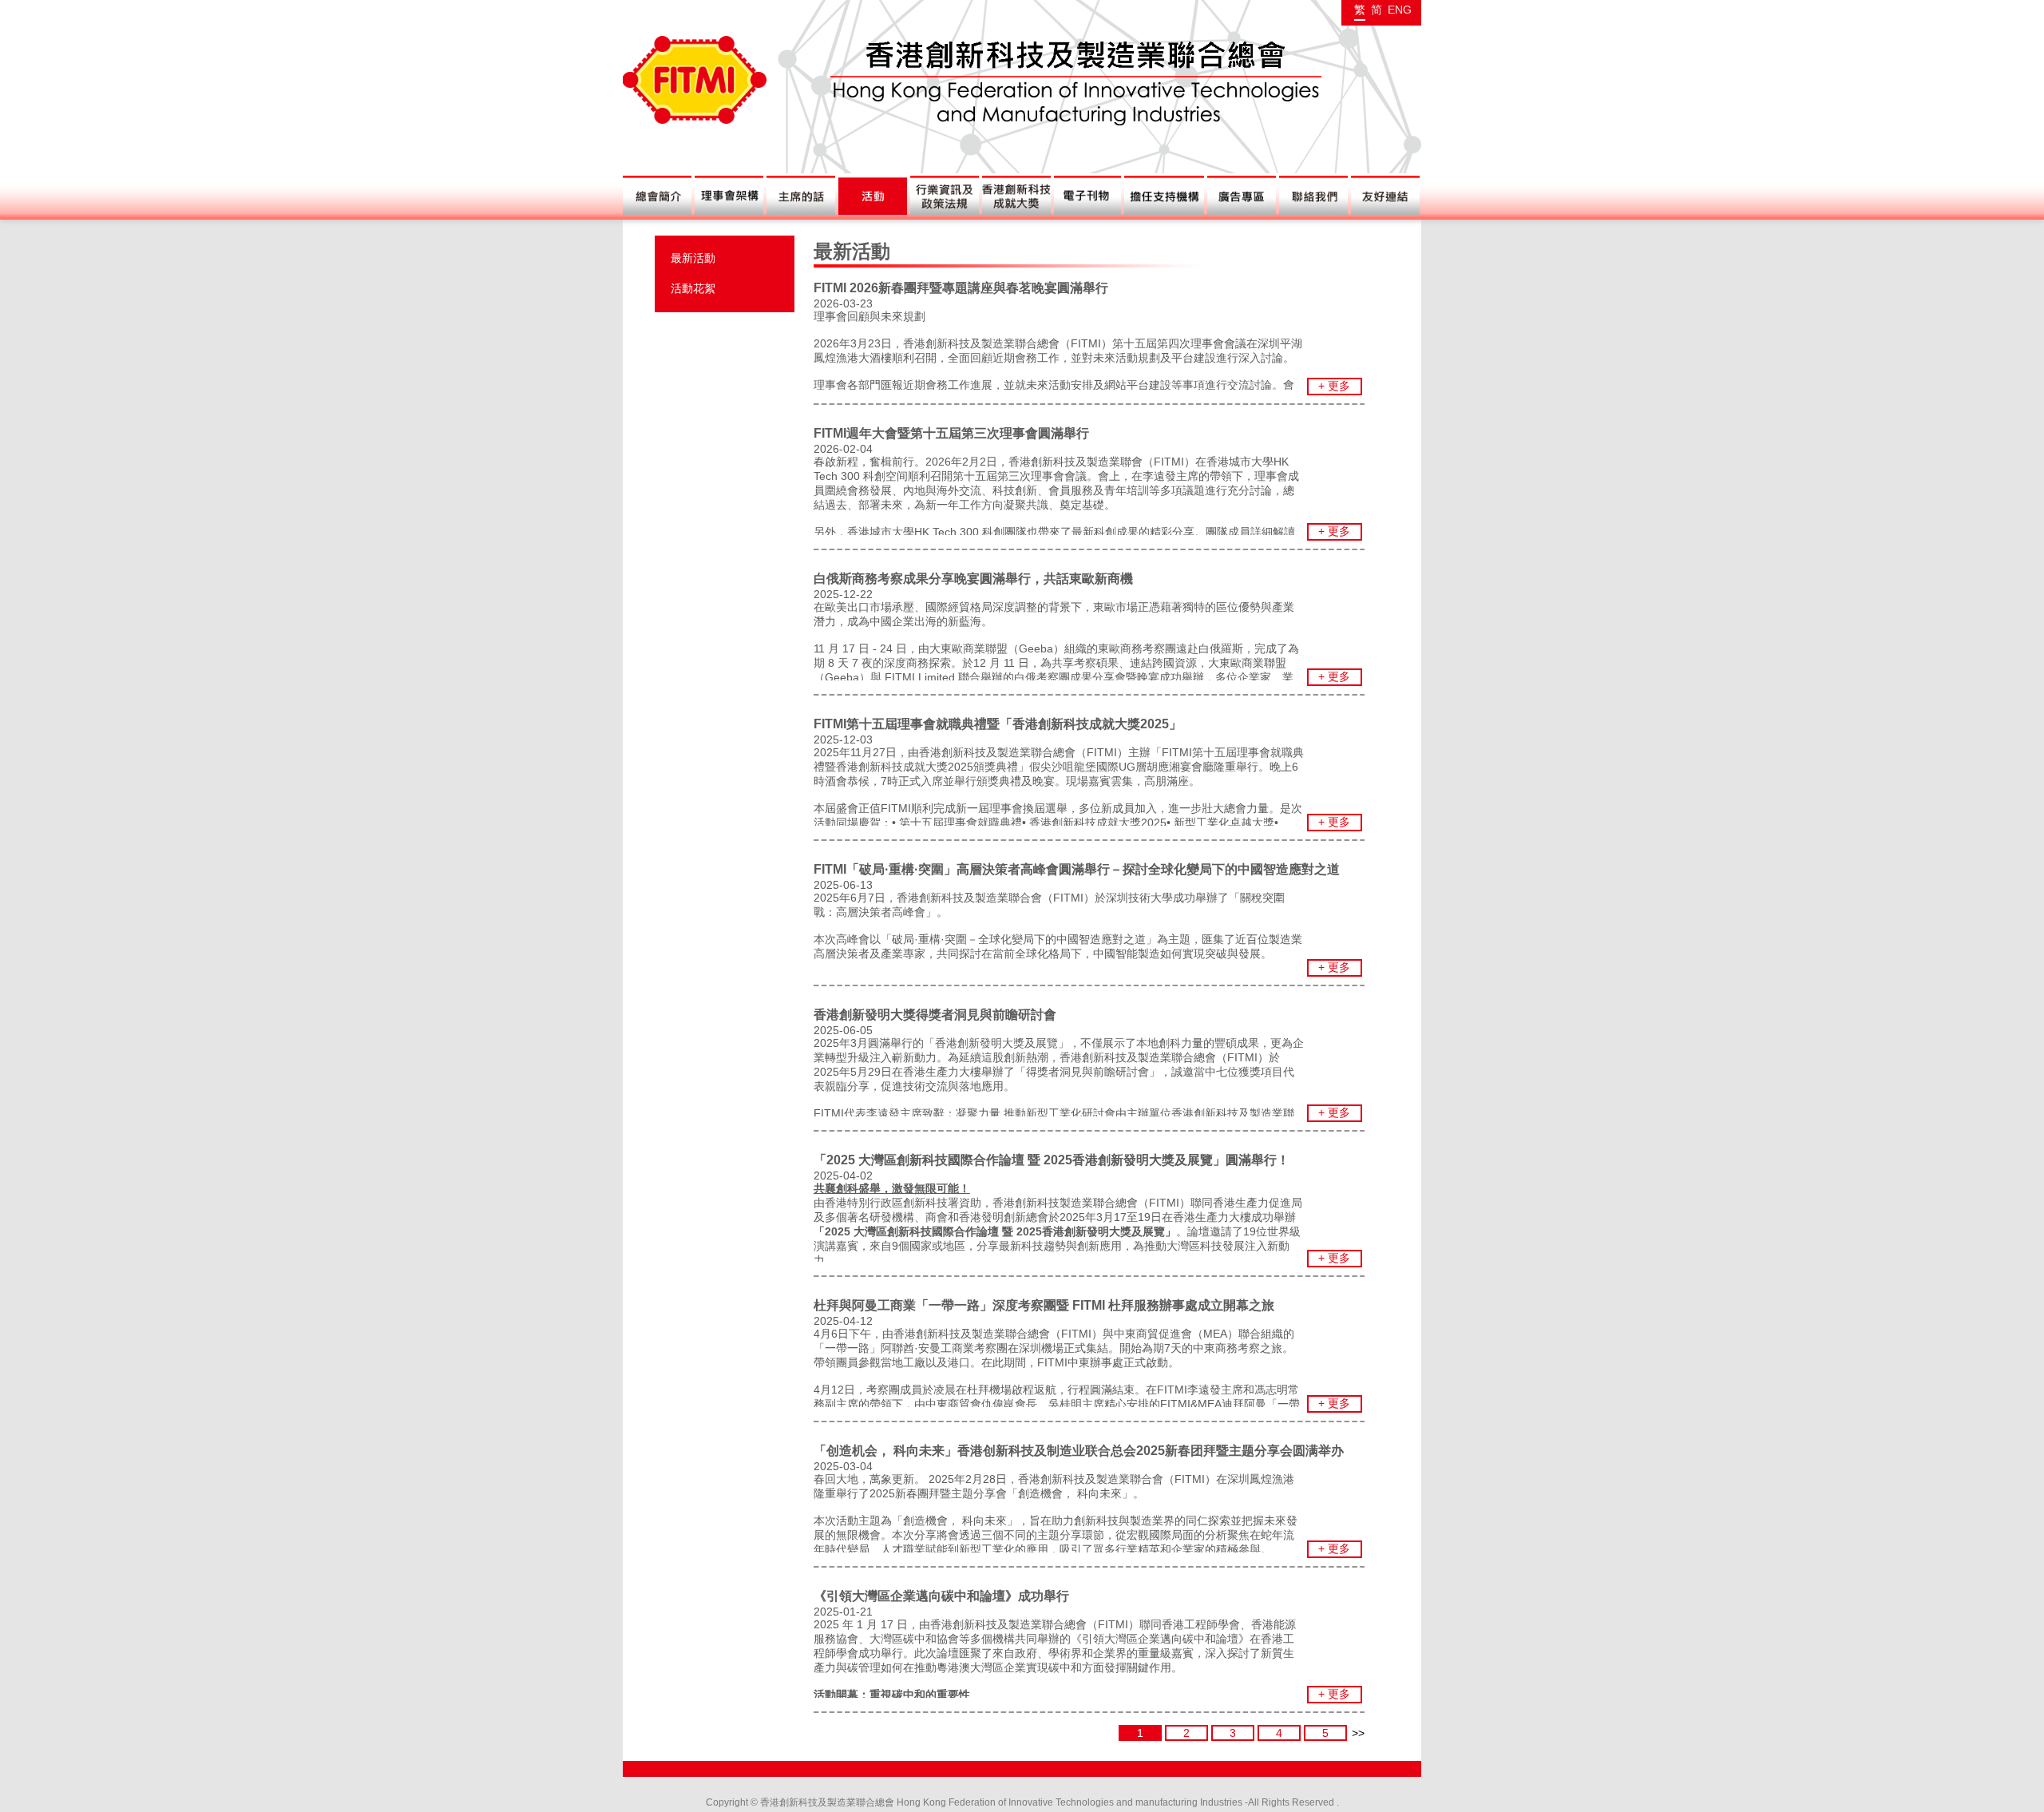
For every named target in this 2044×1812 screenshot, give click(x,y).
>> (1358, 1733)
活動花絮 (693, 288)
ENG (1400, 10)
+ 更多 (1334, 386)
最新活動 (693, 258)
